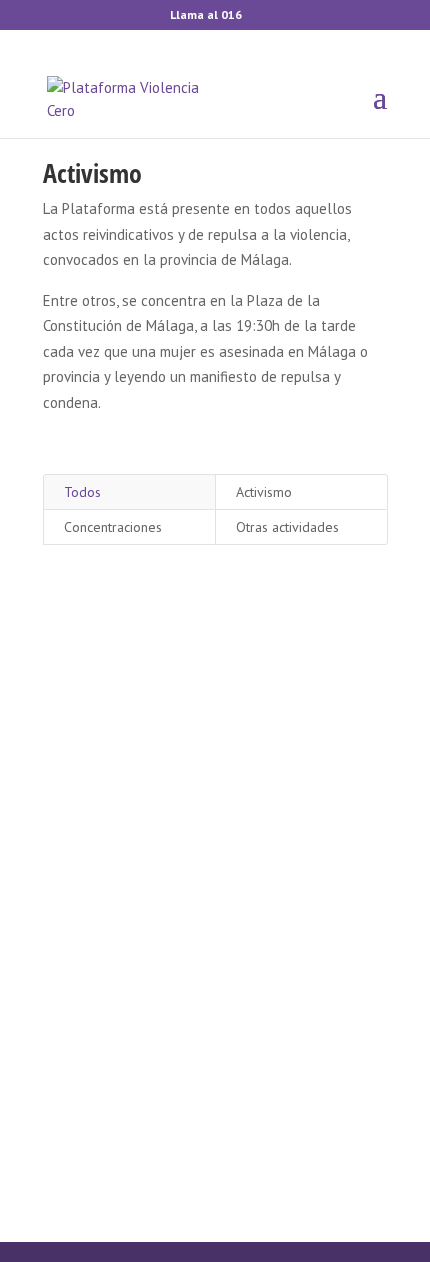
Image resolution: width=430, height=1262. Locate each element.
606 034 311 (215, 1007)
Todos (82, 492)
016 (231, 14)
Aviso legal (247, 1129)
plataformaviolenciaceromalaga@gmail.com (215, 868)
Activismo (264, 492)
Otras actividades (287, 527)
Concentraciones (113, 527)
